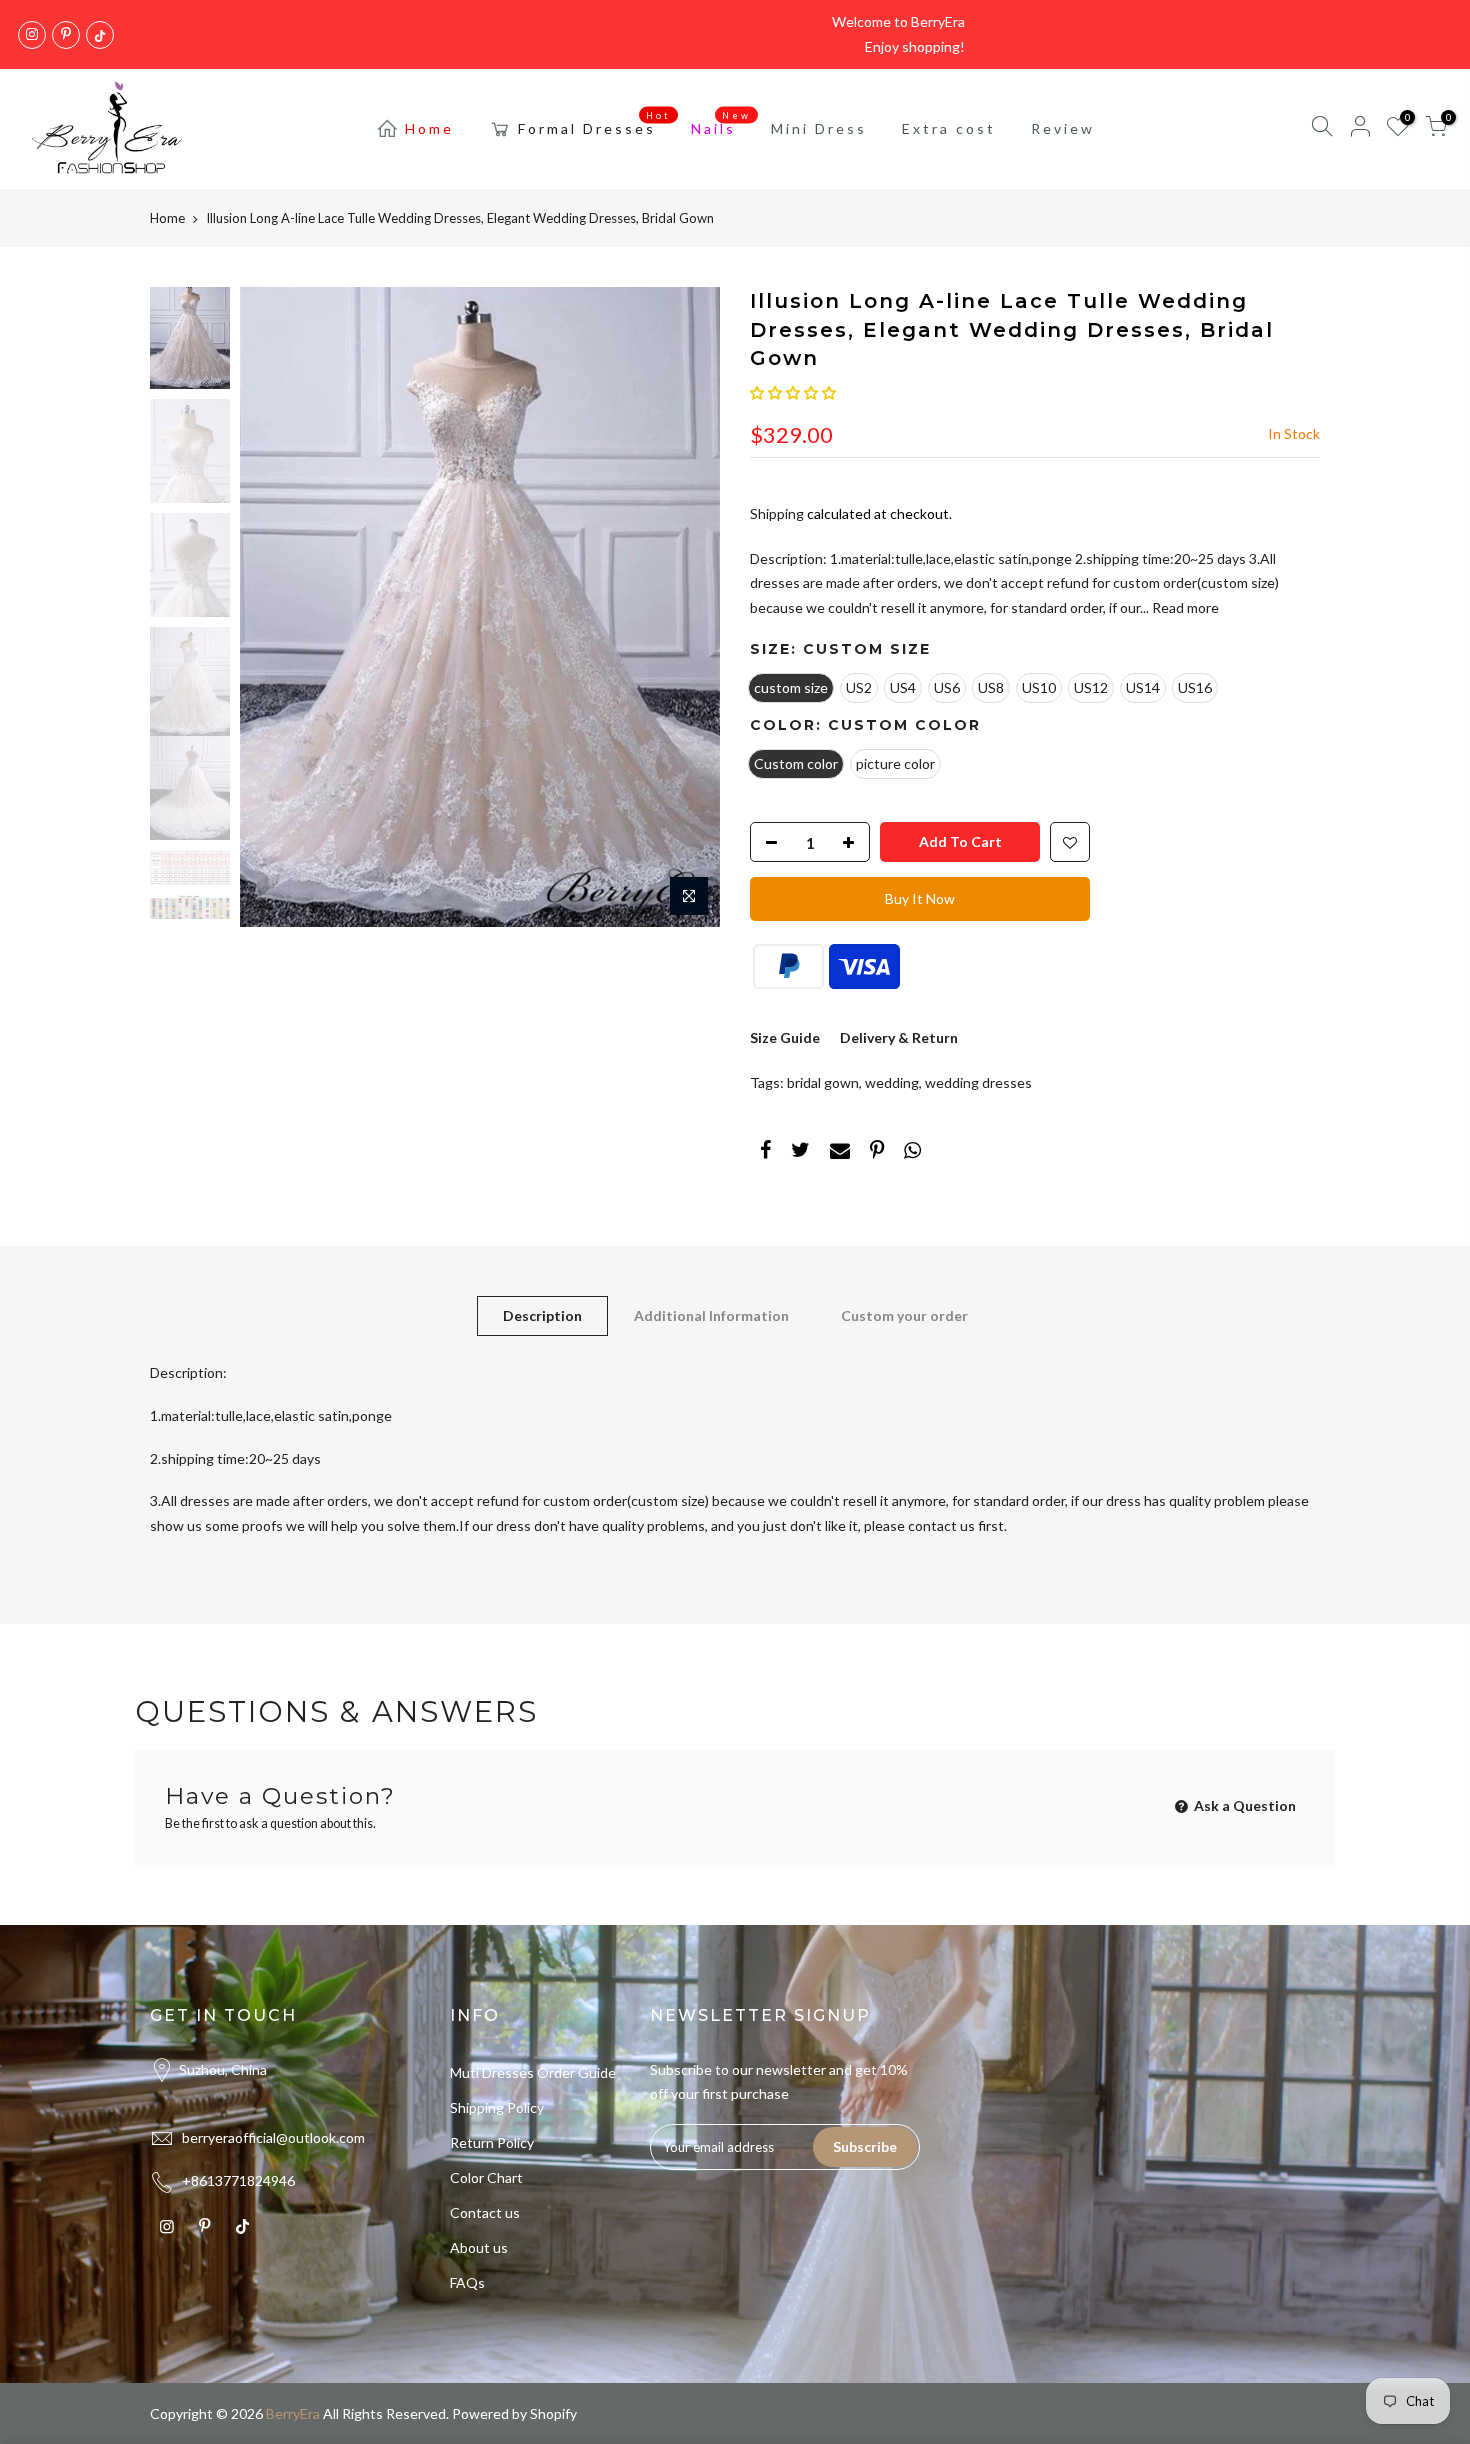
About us (479, 2247)
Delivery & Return (899, 1037)
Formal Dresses (595, 124)
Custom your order (904, 1315)
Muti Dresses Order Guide (533, 2072)
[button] (793, 392)
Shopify (553, 2413)
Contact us (485, 2212)
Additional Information (711, 1315)
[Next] (685, 607)
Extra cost (949, 128)
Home (429, 128)
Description (542, 1315)
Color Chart (486, 2177)
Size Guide (785, 1037)
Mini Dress (819, 128)
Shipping (777, 513)
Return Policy (492, 2142)
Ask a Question (1243, 1805)
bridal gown (823, 1082)
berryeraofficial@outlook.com (273, 2137)
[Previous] (275, 607)
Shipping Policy (497, 2107)
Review (1063, 128)
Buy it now (920, 898)
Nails (721, 124)
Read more (1184, 607)
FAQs (467, 2282)
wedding (892, 1082)
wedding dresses (978, 1082)
